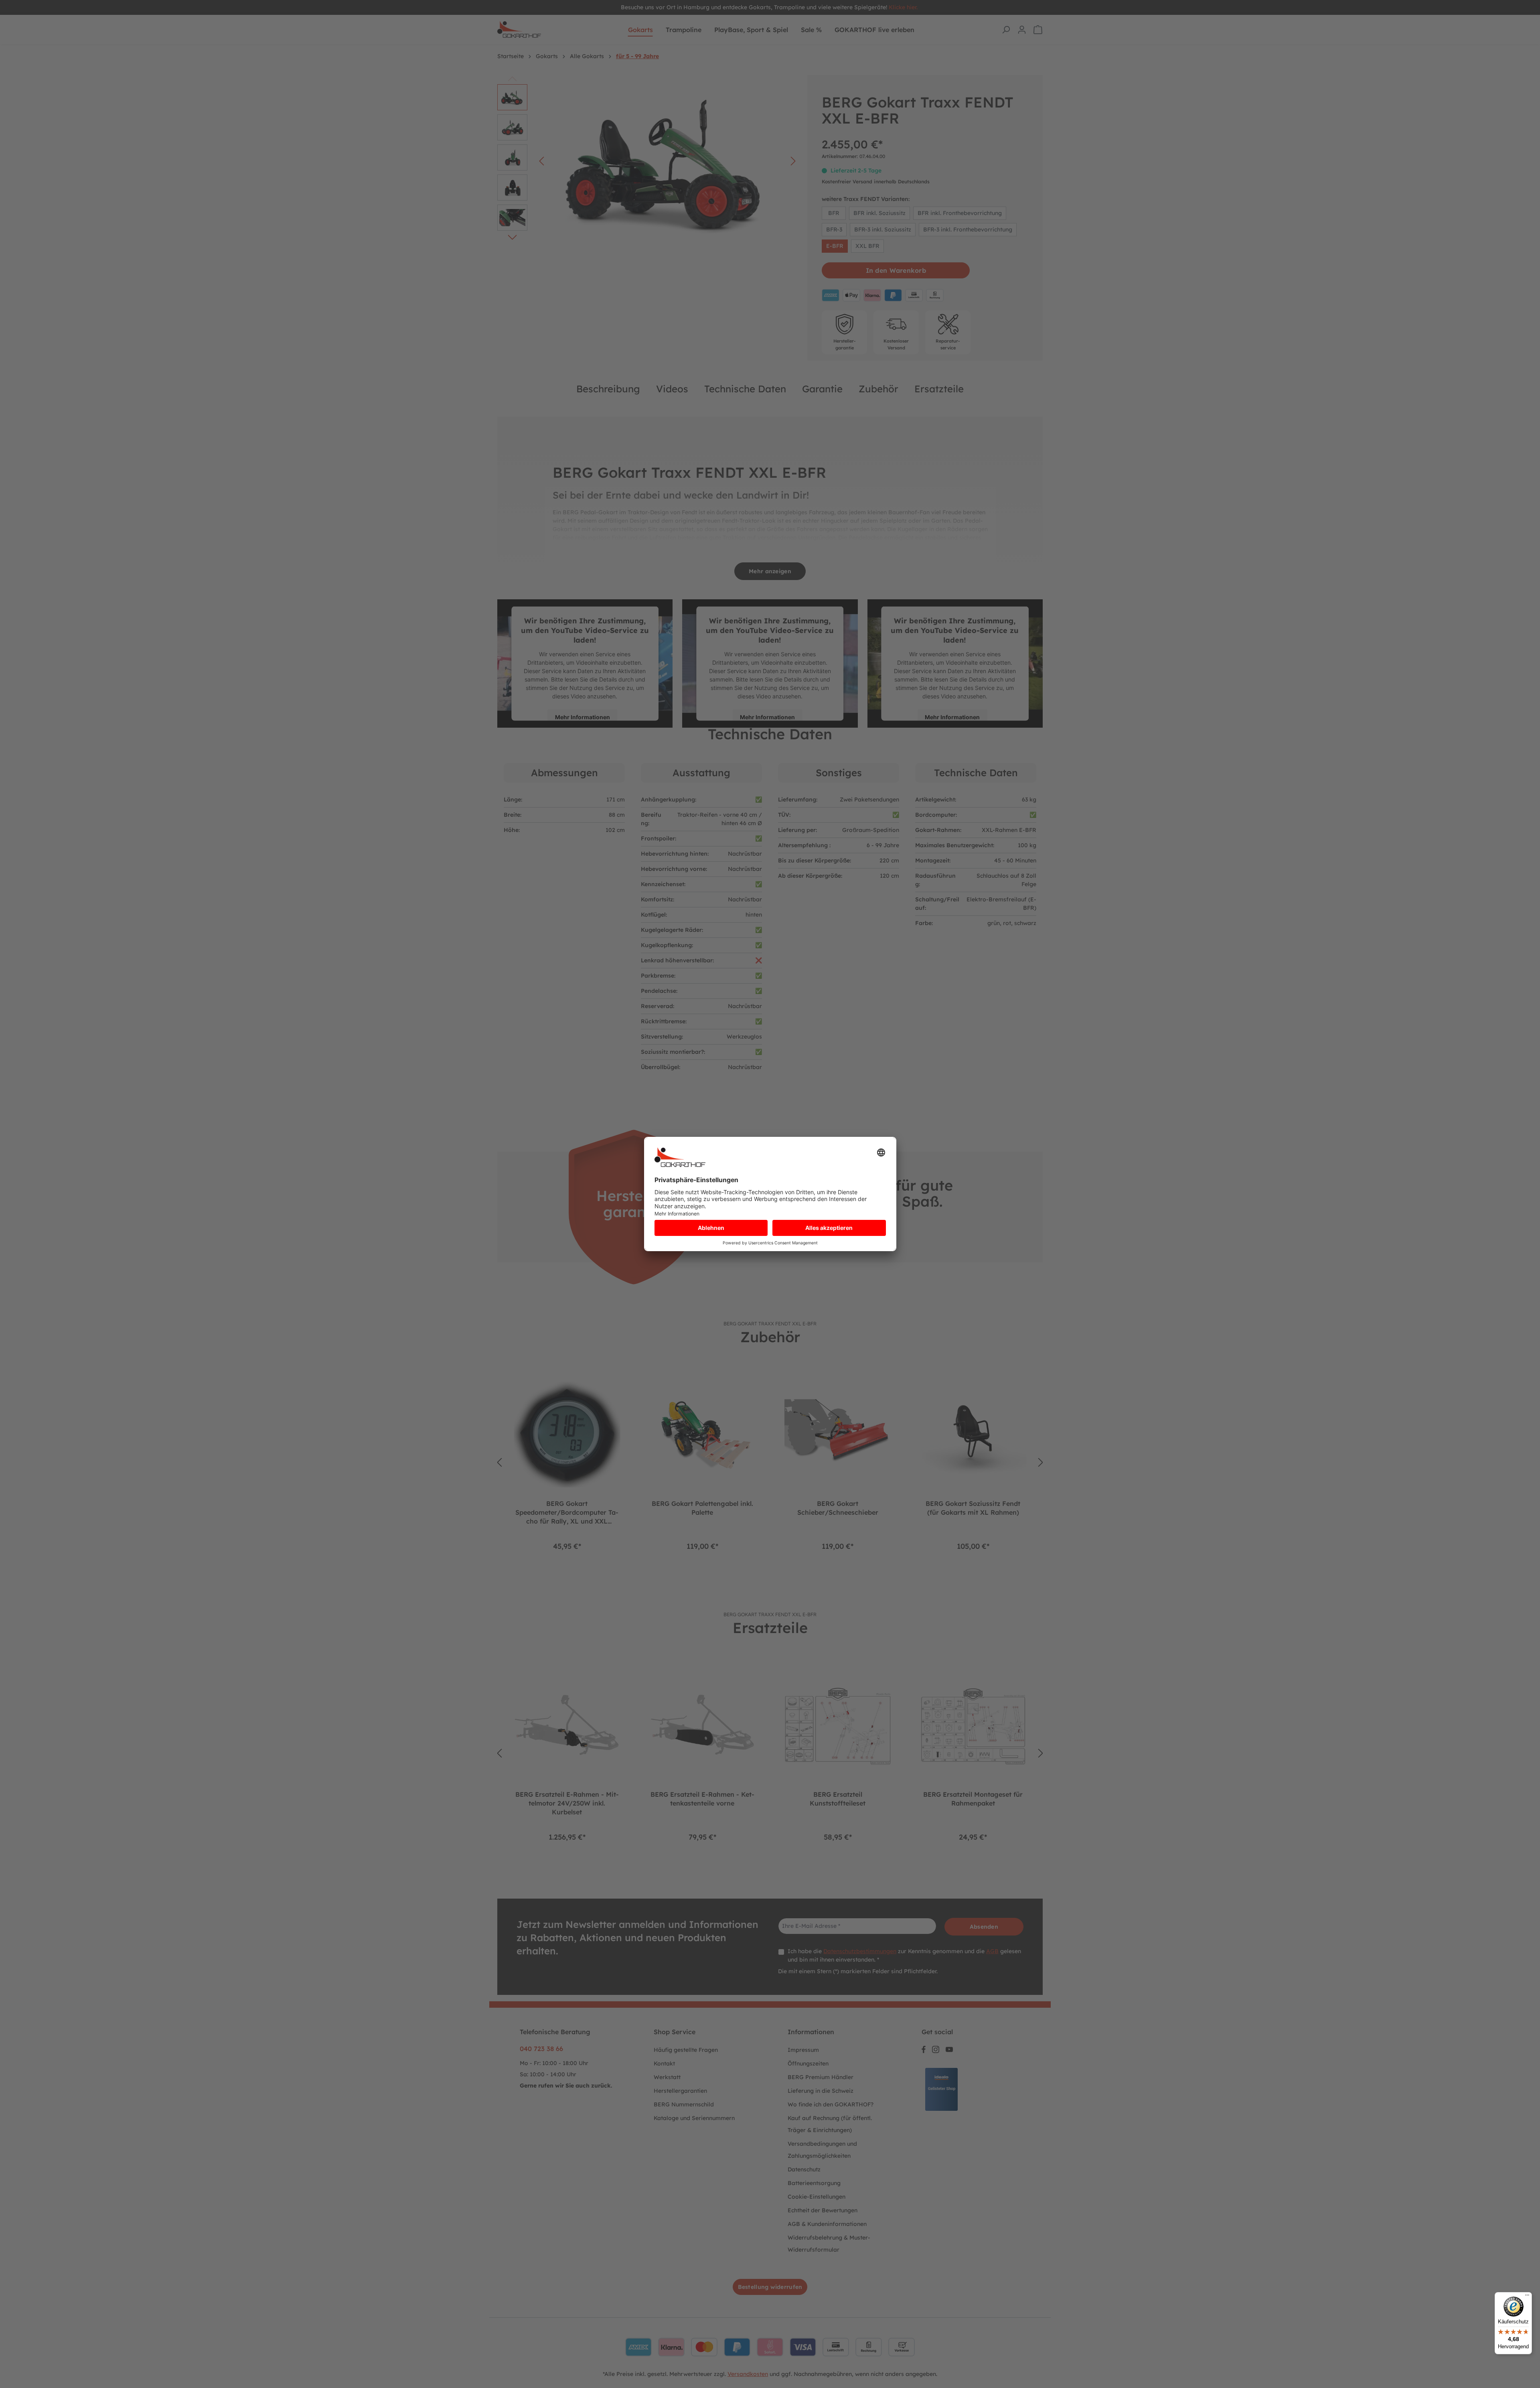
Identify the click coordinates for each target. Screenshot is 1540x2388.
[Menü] (1527, 2297)
